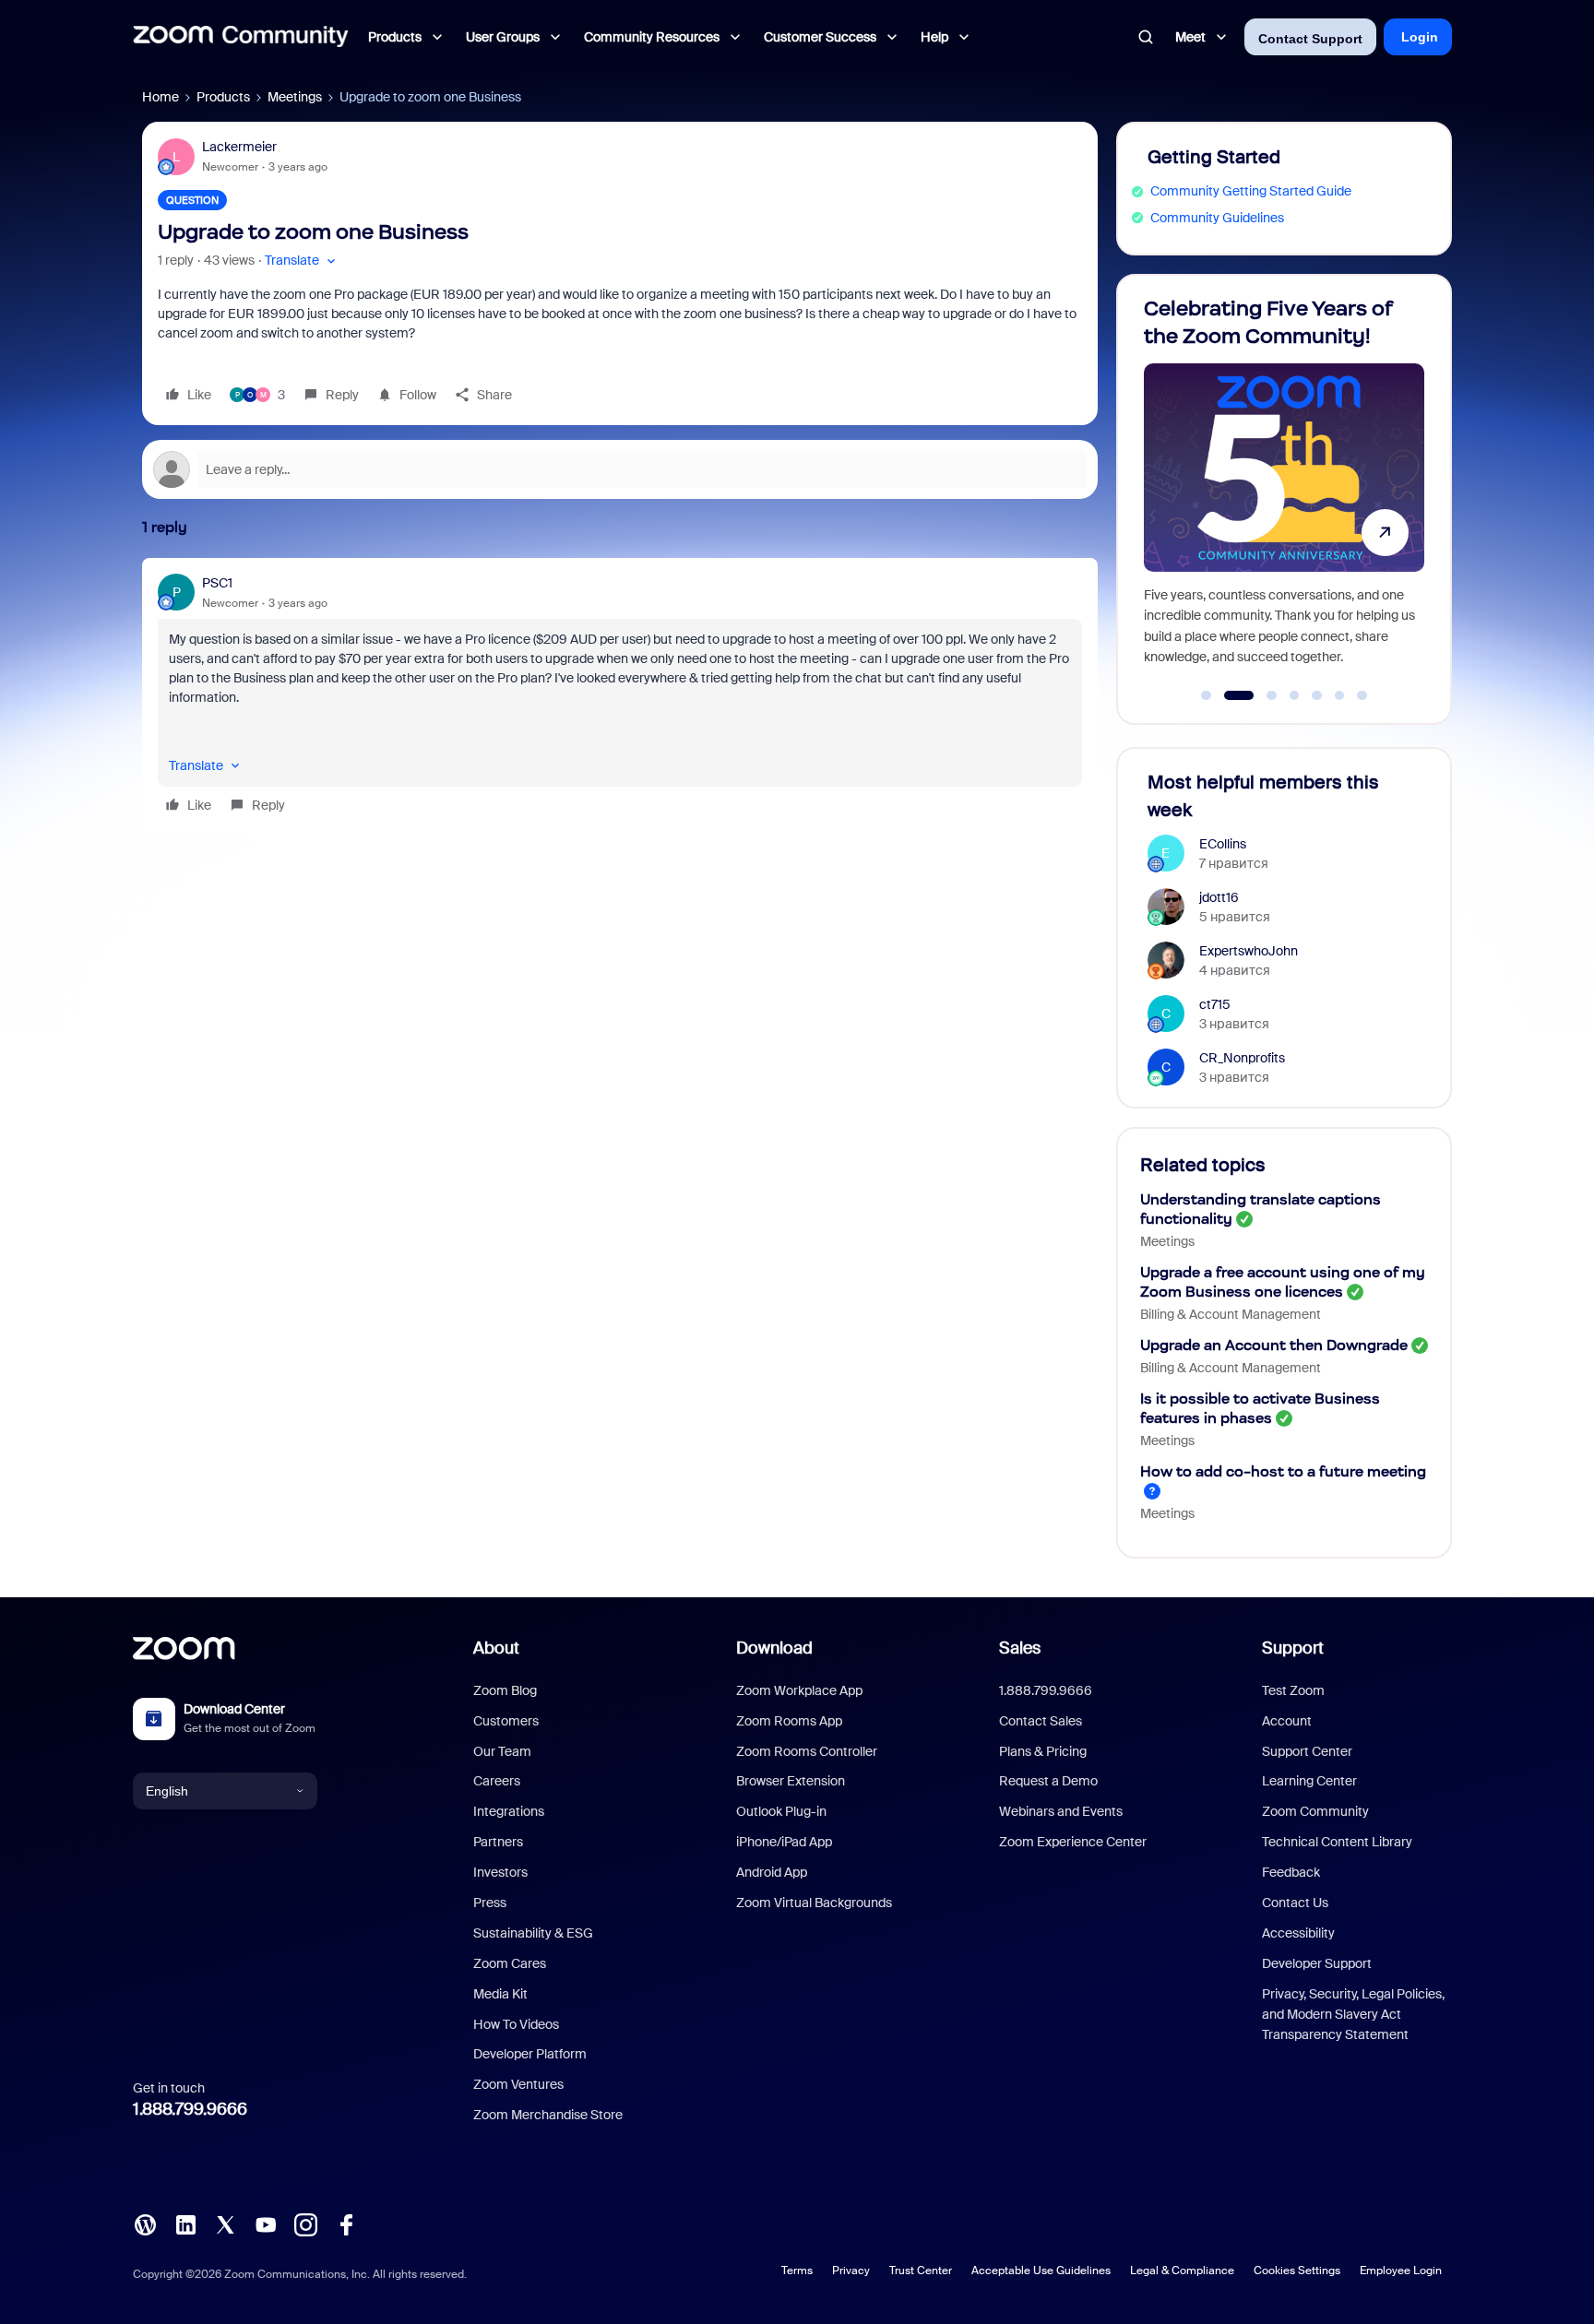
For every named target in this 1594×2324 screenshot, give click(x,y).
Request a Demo (1048, 1781)
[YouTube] (266, 2223)
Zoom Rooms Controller (807, 1751)
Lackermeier (239, 147)
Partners (498, 1842)
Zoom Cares (510, 1963)
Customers (506, 1721)
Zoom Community (1315, 1811)
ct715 (1215, 1004)
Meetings (295, 97)
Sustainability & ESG (533, 1933)
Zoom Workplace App (799, 1690)
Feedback (1291, 1872)
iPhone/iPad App (784, 1842)
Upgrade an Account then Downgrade (1274, 1345)
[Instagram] (305, 2223)
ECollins (1223, 844)
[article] (620, 697)
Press (490, 1903)
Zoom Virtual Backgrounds (814, 1903)
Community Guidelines (1217, 218)
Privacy (851, 2271)
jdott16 (1219, 897)
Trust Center (921, 2271)
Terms (797, 2271)
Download (774, 1648)
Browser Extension (791, 1781)
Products (223, 97)
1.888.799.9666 (190, 2109)
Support (1293, 1648)
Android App (772, 1872)
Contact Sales (1041, 1721)
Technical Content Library (1337, 1842)
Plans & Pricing (1043, 1751)
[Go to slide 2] (1229, 695)
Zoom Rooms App (789, 1721)
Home (161, 97)
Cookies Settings (1297, 2271)
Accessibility (1298, 1933)
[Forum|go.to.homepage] (241, 37)
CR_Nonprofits (1242, 1058)
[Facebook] (346, 2223)
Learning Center (1309, 1781)
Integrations (509, 1811)
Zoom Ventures (518, 2084)
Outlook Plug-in (781, 1811)
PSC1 (217, 583)
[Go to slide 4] (1294, 695)
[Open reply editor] (620, 469)
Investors (500, 1872)
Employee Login (1401, 2271)
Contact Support (1310, 39)
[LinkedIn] (185, 2223)
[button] (302, 261)
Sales (1020, 1648)
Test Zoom (1293, 1690)
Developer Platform (530, 2054)
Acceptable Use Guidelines (1041, 2271)
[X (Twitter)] (225, 2223)
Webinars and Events (1061, 1811)
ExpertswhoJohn (1249, 951)
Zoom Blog (505, 1690)
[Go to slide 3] (1261, 695)
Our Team (502, 1751)
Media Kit (500, 1994)
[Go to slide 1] (1207, 695)
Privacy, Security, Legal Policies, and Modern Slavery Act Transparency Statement (1353, 2015)
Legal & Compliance (1182, 2271)
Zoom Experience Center (1073, 1842)
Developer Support (1317, 1963)
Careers (497, 1781)
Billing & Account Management (1231, 1314)
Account (1287, 1721)
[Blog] (145, 2223)
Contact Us (1295, 1903)
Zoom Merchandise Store (548, 2115)
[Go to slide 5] (1317, 695)
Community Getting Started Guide (1251, 191)
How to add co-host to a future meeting (1283, 1471)
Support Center (1307, 1751)
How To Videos (516, 2024)
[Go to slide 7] (1362, 695)
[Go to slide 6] (1339, 695)
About (496, 1648)
